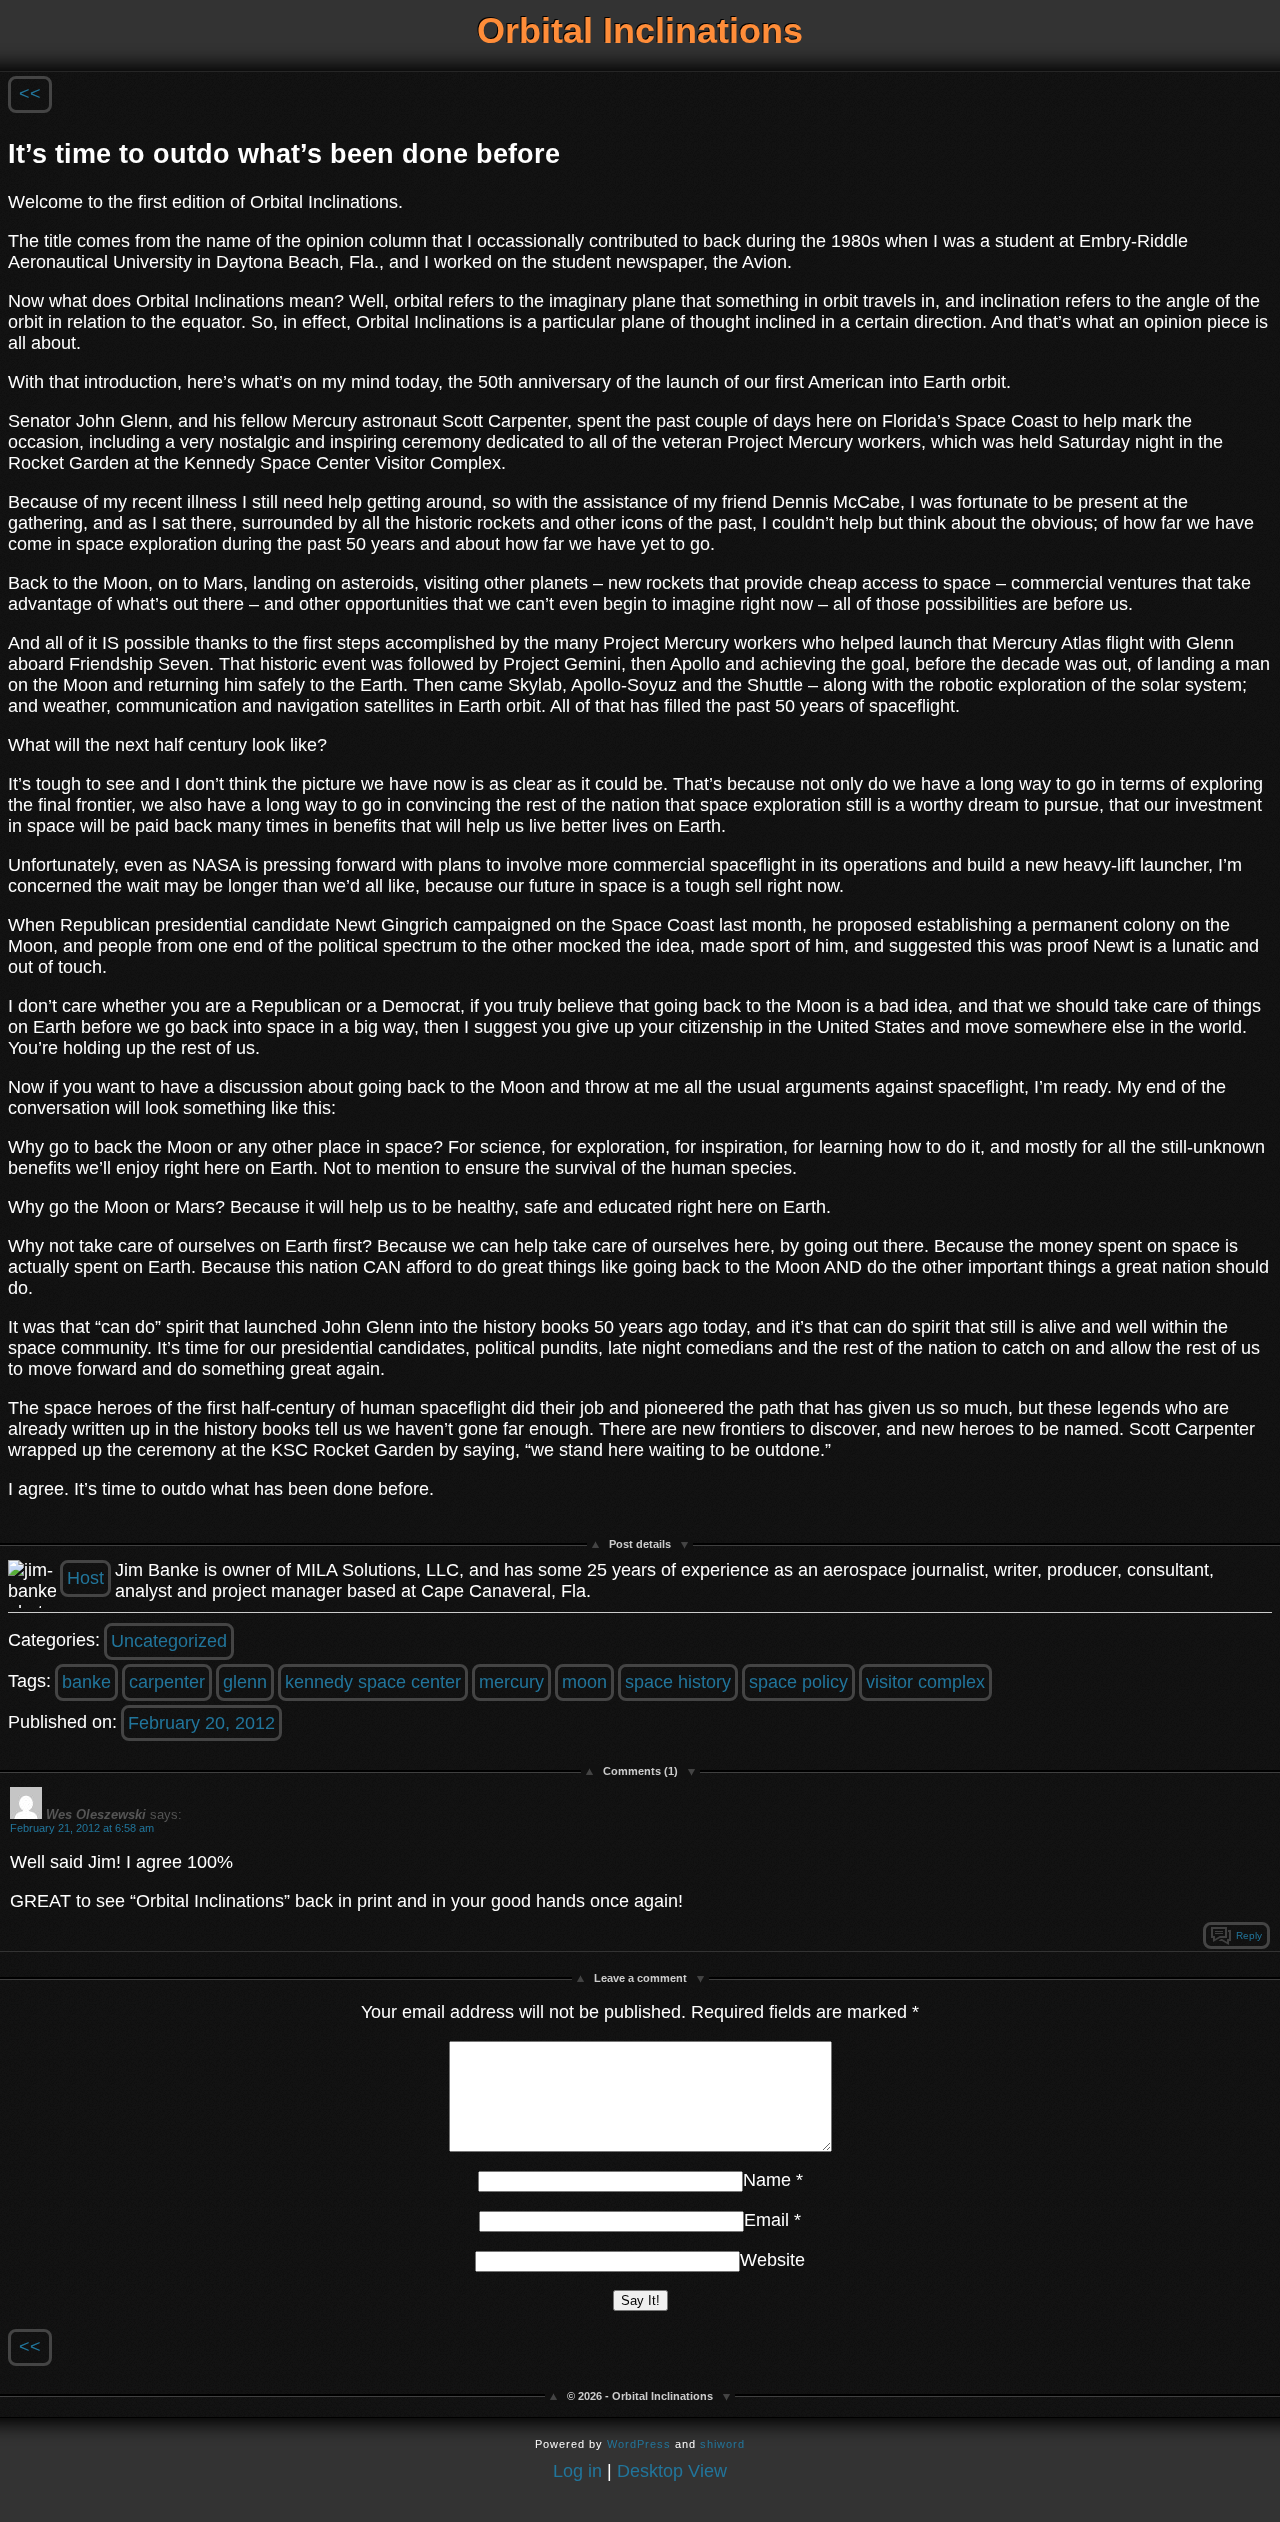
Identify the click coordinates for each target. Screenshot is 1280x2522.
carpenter (167, 1682)
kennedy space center (373, 1682)
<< (30, 94)
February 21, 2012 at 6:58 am (82, 1828)
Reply (1249, 1935)
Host (85, 1578)
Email (766, 2220)
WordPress (639, 2444)
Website (772, 2260)
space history (678, 1682)
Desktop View (672, 2471)
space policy (798, 1682)
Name (767, 2180)
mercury (511, 1682)
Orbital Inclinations (640, 30)
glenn (245, 1682)
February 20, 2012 (201, 1723)
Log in (577, 2471)
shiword (722, 2444)
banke (86, 1682)
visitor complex (925, 1682)
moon (584, 1682)
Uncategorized (169, 1641)
